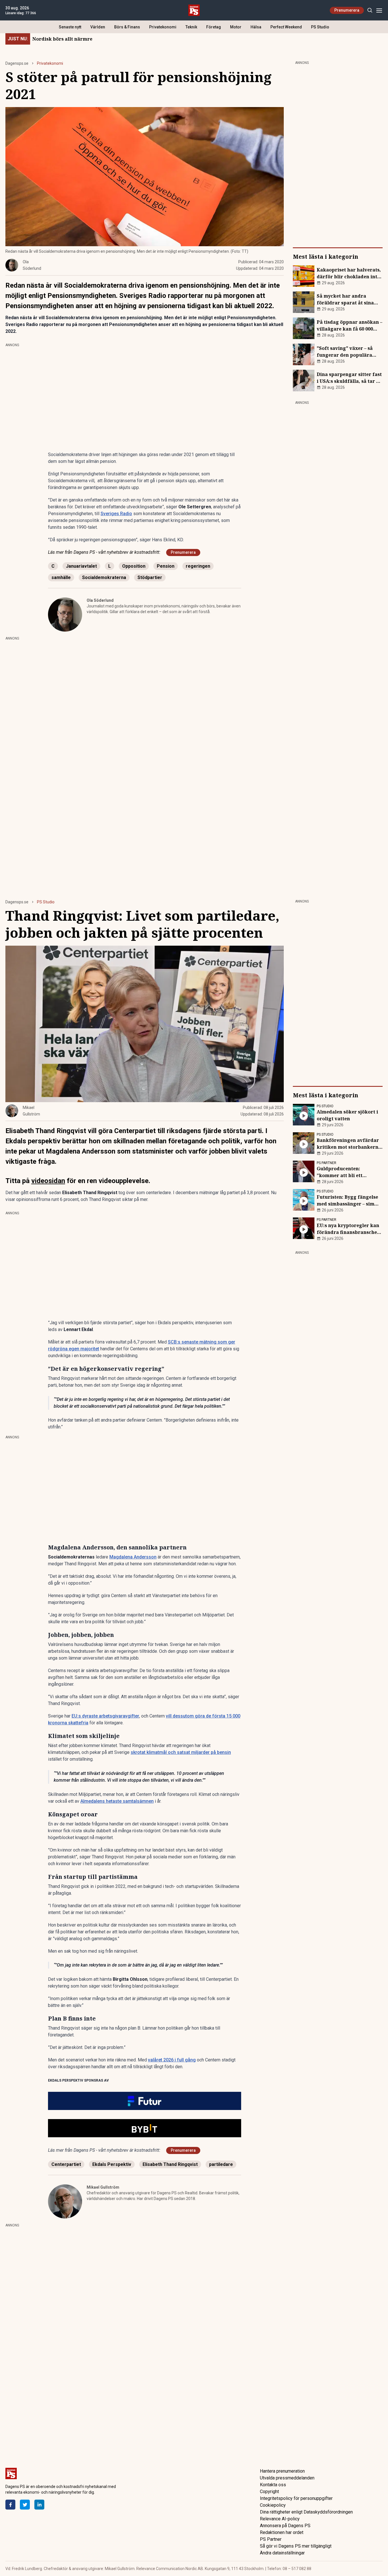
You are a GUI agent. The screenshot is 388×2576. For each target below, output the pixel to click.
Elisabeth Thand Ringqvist (170, 2164)
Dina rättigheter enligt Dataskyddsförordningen (306, 2512)
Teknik (191, 27)
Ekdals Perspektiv (112, 2164)
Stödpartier (150, 577)
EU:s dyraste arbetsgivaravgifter (105, 1716)
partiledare (221, 2164)
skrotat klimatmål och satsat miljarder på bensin (181, 1752)
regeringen (198, 566)
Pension (166, 566)
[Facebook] (10, 2505)
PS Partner (271, 2539)
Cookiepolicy (273, 2505)
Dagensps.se (17, 63)
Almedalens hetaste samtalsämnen (117, 1801)
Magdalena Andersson (133, 1557)
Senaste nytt (70, 27)
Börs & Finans (127, 27)
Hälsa (256, 27)
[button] (145, 2101)
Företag (214, 27)
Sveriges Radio (116, 514)
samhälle (61, 577)
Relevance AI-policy (280, 2519)
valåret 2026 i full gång (172, 2060)
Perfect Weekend (286, 27)
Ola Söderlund (100, 600)
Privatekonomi (163, 27)
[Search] (370, 10)
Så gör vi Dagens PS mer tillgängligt (296, 2546)
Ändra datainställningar (282, 2553)
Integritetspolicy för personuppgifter (296, 2498)
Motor (236, 27)
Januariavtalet (81, 566)
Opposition (134, 566)
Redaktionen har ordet (282, 2532)
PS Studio (320, 27)
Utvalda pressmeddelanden (287, 2478)
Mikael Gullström (103, 2187)
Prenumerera (347, 10)
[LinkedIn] (39, 2505)
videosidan (48, 1181)
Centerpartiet (66, 2164)
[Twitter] (25, 2505)
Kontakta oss (273, 2485)
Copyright (269, 2492)
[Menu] (379, 10)
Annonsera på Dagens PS (285, 2526)
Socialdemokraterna (104, 577)
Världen (98, 27)
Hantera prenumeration (282, 2471)
